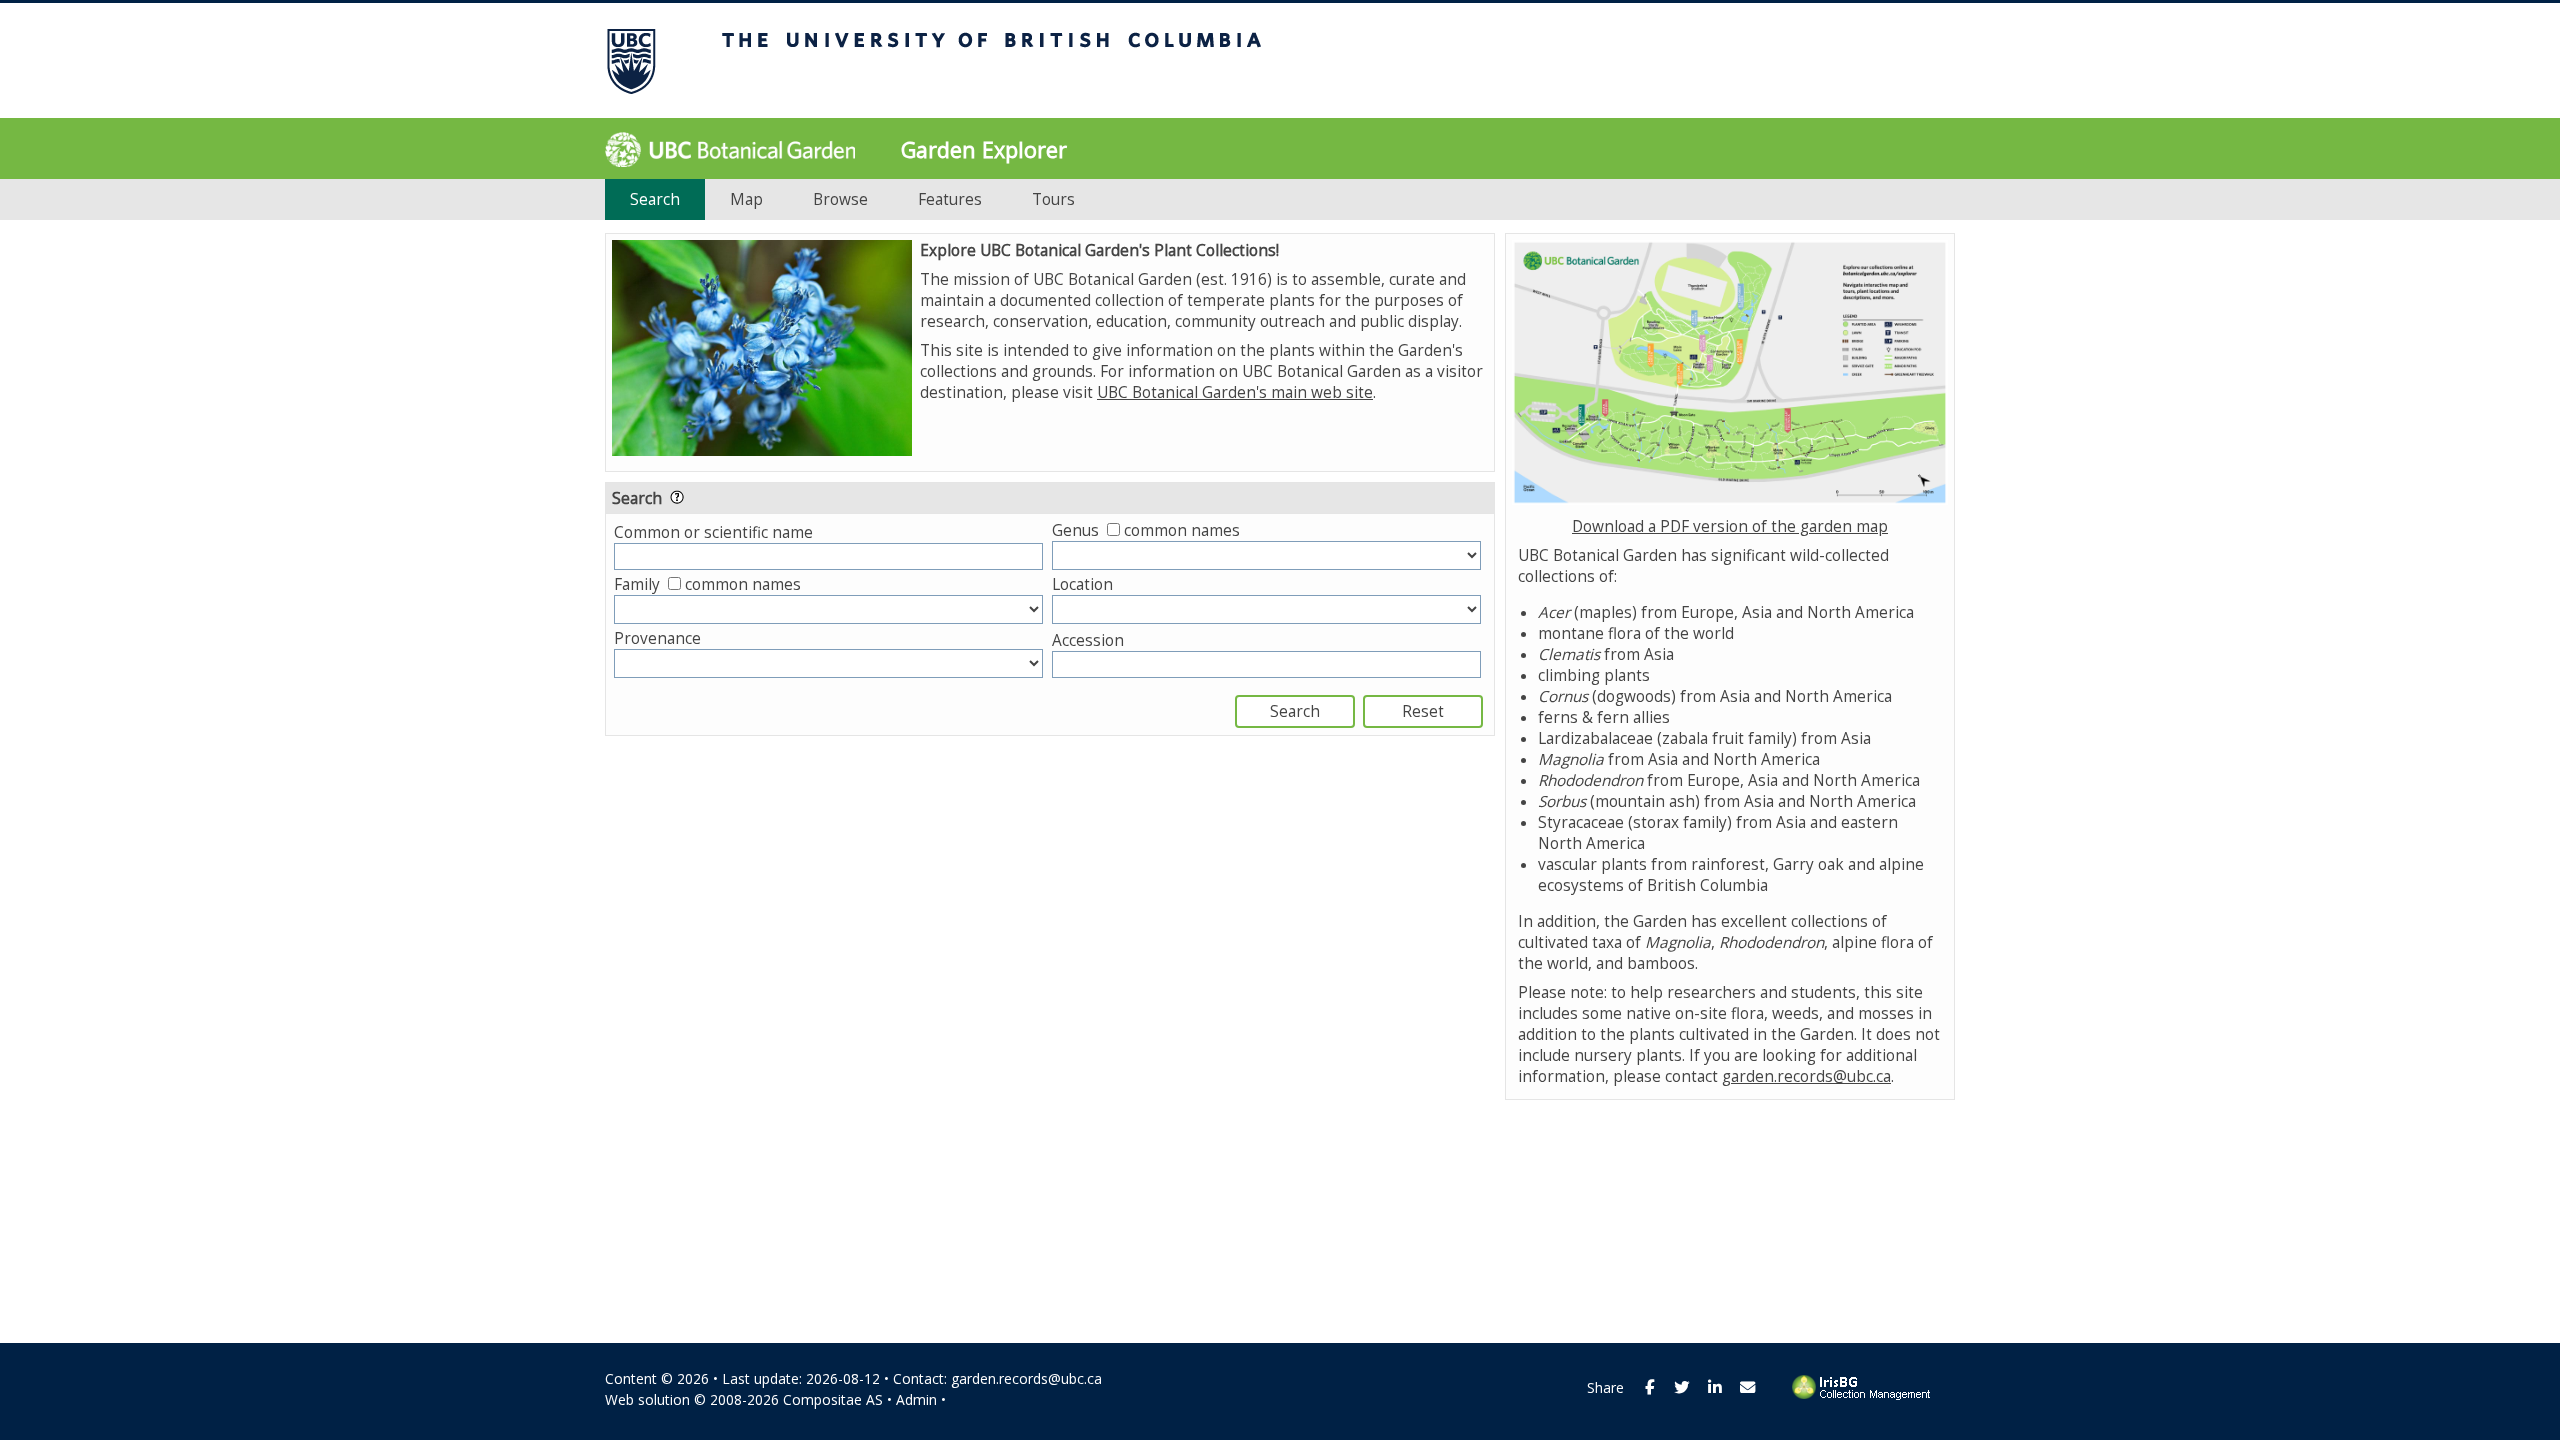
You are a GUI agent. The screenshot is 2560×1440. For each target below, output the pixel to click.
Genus (1075, 530)
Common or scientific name (713, 532)
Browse (840, 199)
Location (1082, 584)
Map (746, 199)
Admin (916, 1399)
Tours (1053, 199)
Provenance (657, 638)
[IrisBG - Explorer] (1865, 1395)
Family (637, 584)
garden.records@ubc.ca (1806, 1076)
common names (1182, 530)
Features (950, 199)
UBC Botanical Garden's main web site (1235, 392)
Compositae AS (833, 1399)
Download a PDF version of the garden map (1730, 526)
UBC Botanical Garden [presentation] (730, 154)
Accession (1088, 640)
